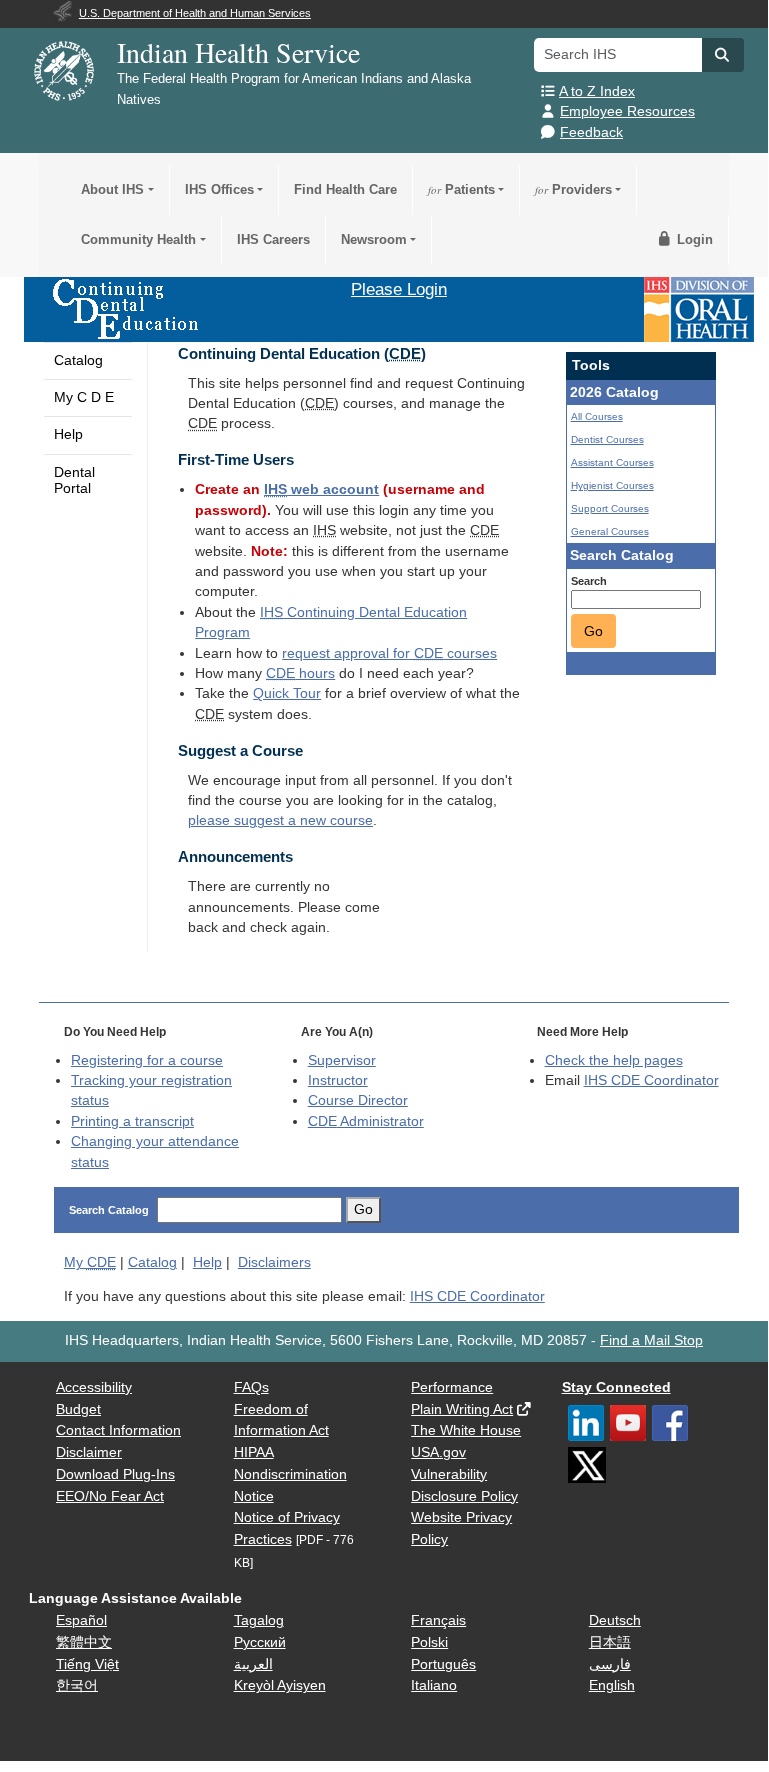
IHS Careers (273, 239)
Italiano (434, 1685)
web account (321, 489)
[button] (723, 55)
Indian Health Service (238, 52)
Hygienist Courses (612, 485)
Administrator (366, 1121)
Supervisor (342, 1060)
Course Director (358, 1100)
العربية (253, 1664)
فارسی (610, 1664)
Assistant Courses (612, 462)
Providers (573, 189)
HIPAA (254, 1452)
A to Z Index (597, 91)
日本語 (610, 1642)
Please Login (399, 289)
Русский (260, 1642)
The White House (466, 1430)
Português (443, 1664)
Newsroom (374, 239)
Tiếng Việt (87, 1664)
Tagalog (259, 1620)
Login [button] (693, 239)
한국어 (77, 1685)
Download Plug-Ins (115, 1474)
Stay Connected (616, 1387)
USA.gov (438, 1452)
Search (589, 581)
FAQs (251, 1387)
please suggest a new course (280, 820)
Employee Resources (627, 111)
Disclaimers (274, 1262)
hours (300, 673)
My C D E (84, 397)
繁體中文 (84, 1642)
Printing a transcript (132, 1121)
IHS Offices (219, 189)
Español (81, 1620)
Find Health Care (345, 189)
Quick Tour (287, 693)
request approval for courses (389, 653)
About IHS (112, 189)
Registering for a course (147, 1060)
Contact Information (118, 1430)
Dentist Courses (607, 439)
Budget (78, 1409)
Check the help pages (614, 1060)
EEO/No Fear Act (110, 1496)
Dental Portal (74, 480)
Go (593, 631)
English (612, 1685)
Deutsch (615, 1620)
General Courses (610, 531)
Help (68, 434)
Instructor (338, 1080)
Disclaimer (89, 1452)
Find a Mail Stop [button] (651, 1340)
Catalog (78, 360)
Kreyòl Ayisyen (280, 1685)
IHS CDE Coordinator (651, 1080)
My (90, 1262)
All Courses (597, 416)
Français (438, 1620)
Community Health (138, 239)
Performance (452, 1387)
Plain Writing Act (462, 1409)
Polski (429, 1642)
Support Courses (610, 508)
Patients (461, 189)
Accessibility (94, 1387)
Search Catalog (109, 1210)
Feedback (591, 132)
